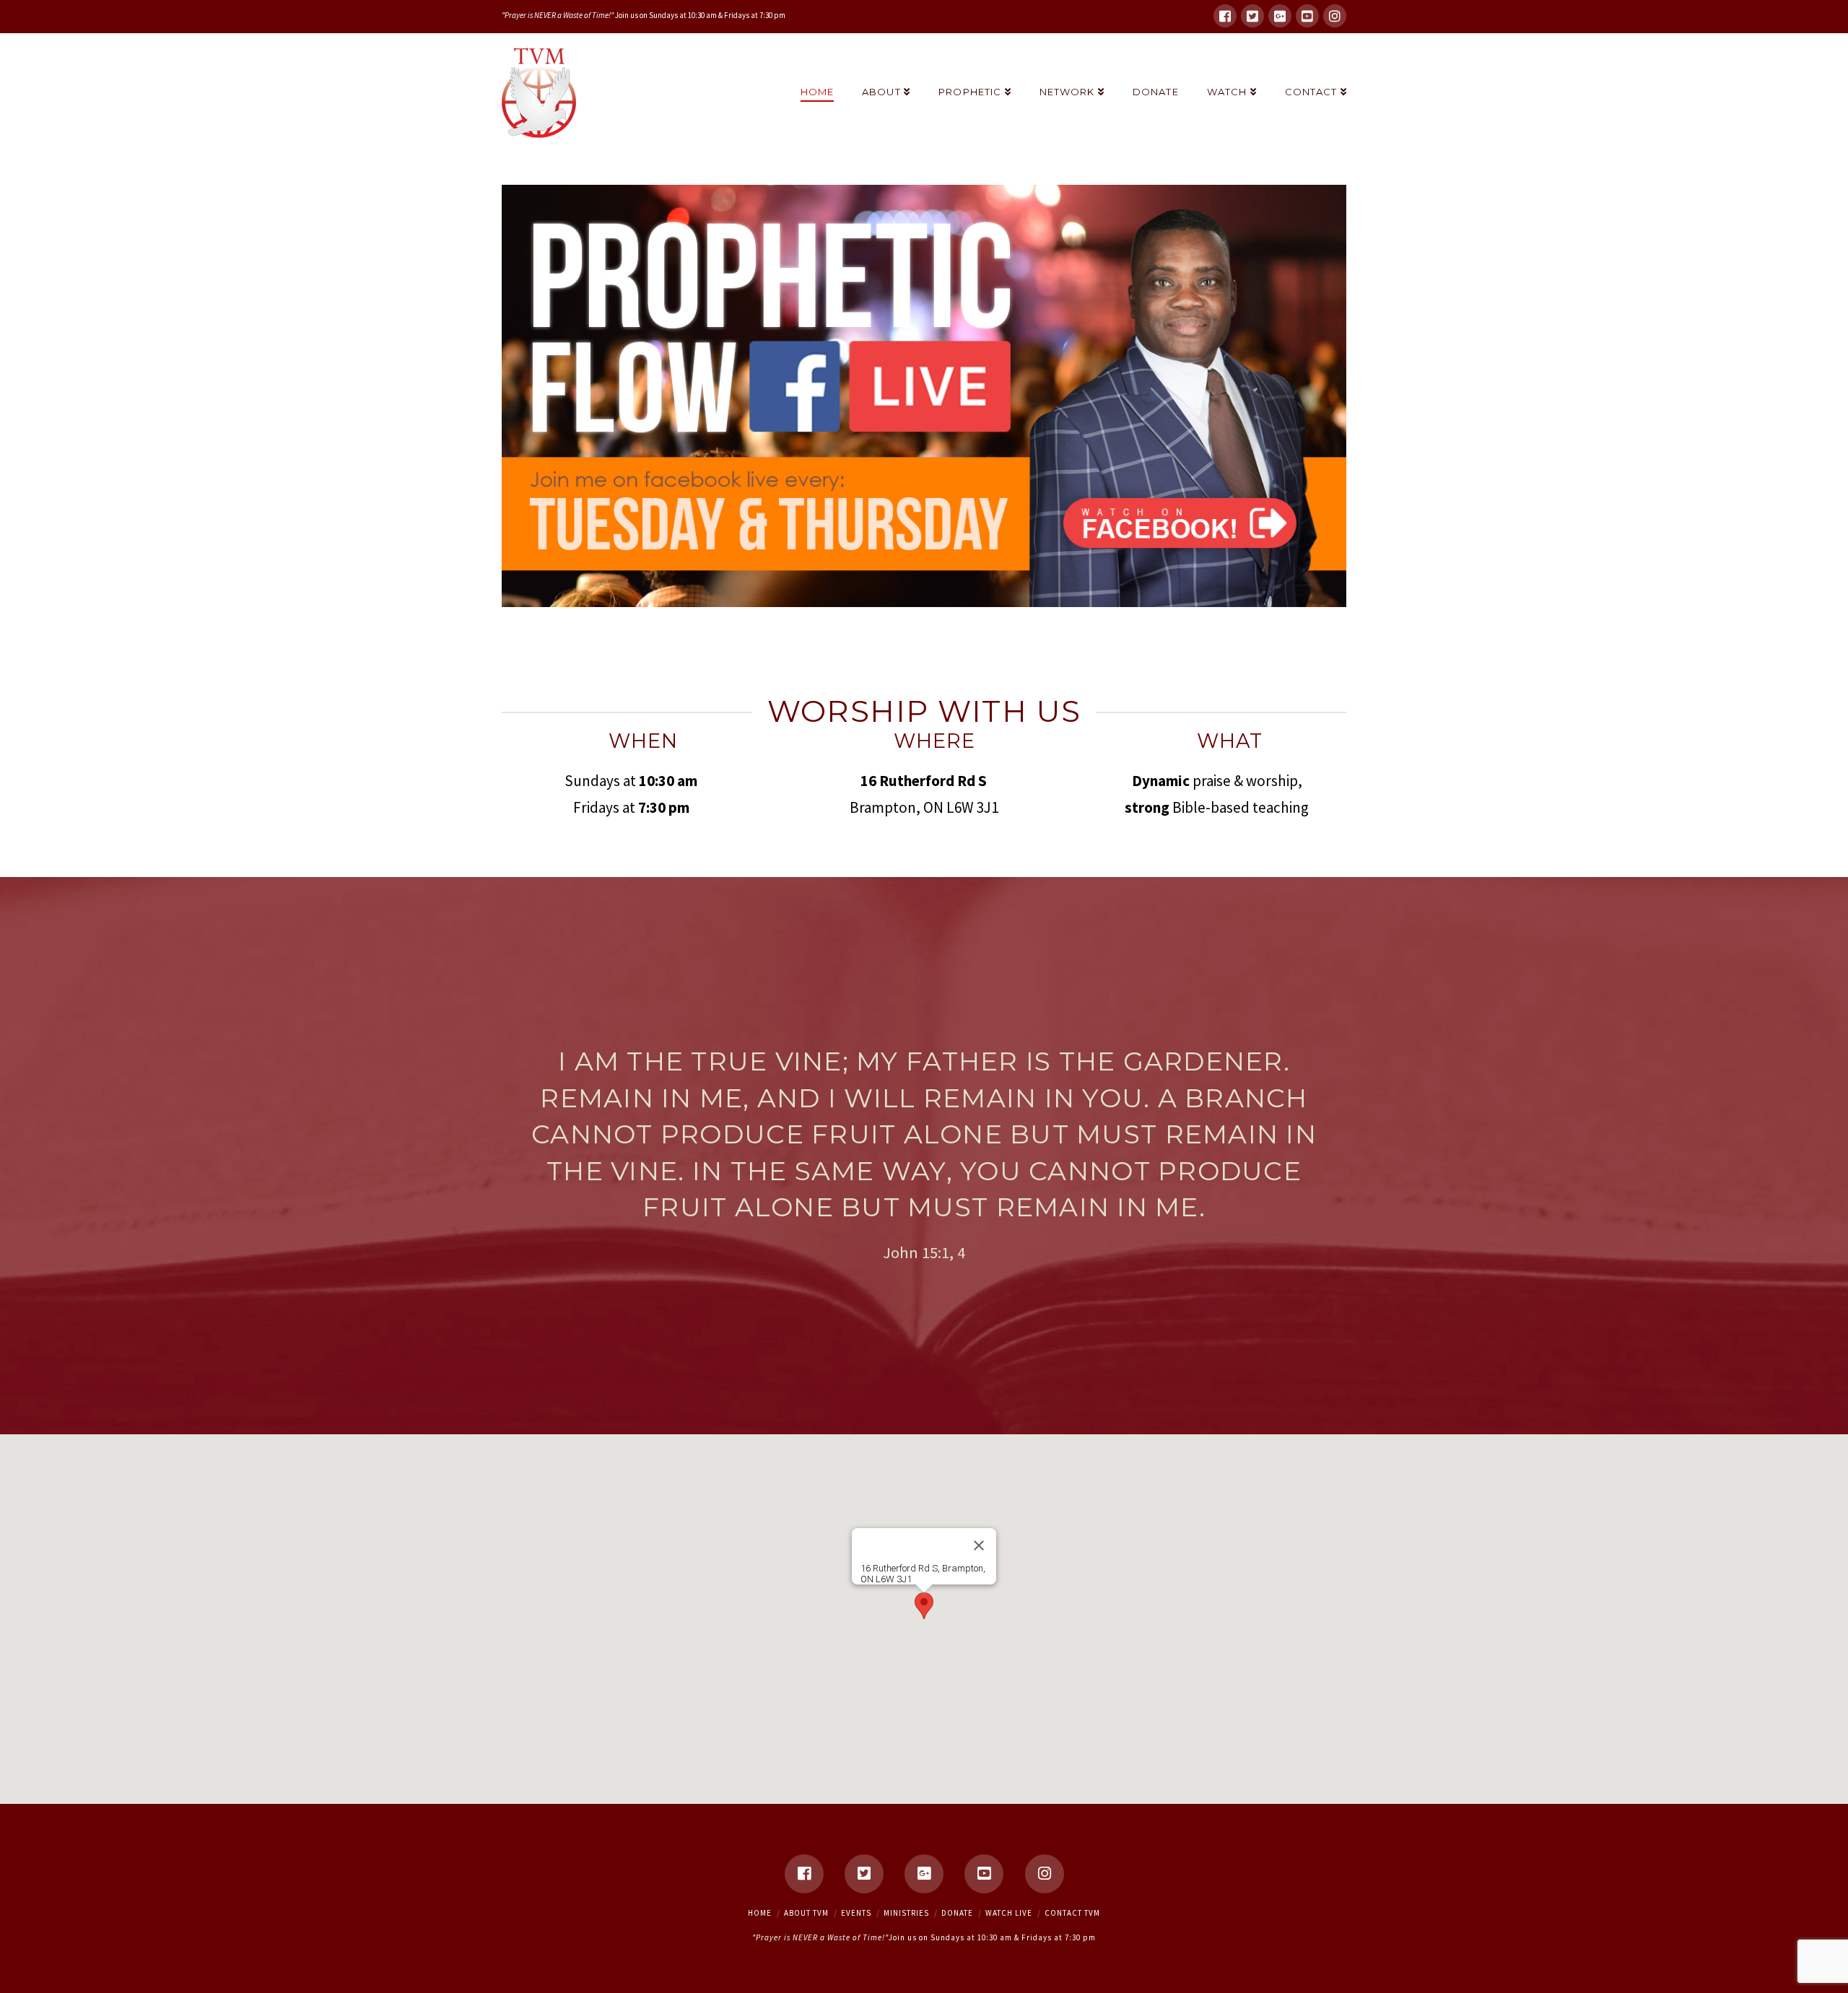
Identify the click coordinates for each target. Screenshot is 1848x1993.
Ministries (906, 1913)
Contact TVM (1072, 1913)
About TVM (806, 1913)
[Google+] (1280, 16)
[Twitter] (1252, 16)
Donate (957, 1913)
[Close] (979, 1545)
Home (760, 1913)
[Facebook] (1225, 16)
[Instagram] (1335, 16)
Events (856, 1913)
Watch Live (1009, 1913)
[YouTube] (1307, 16)
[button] (924, 1606)
